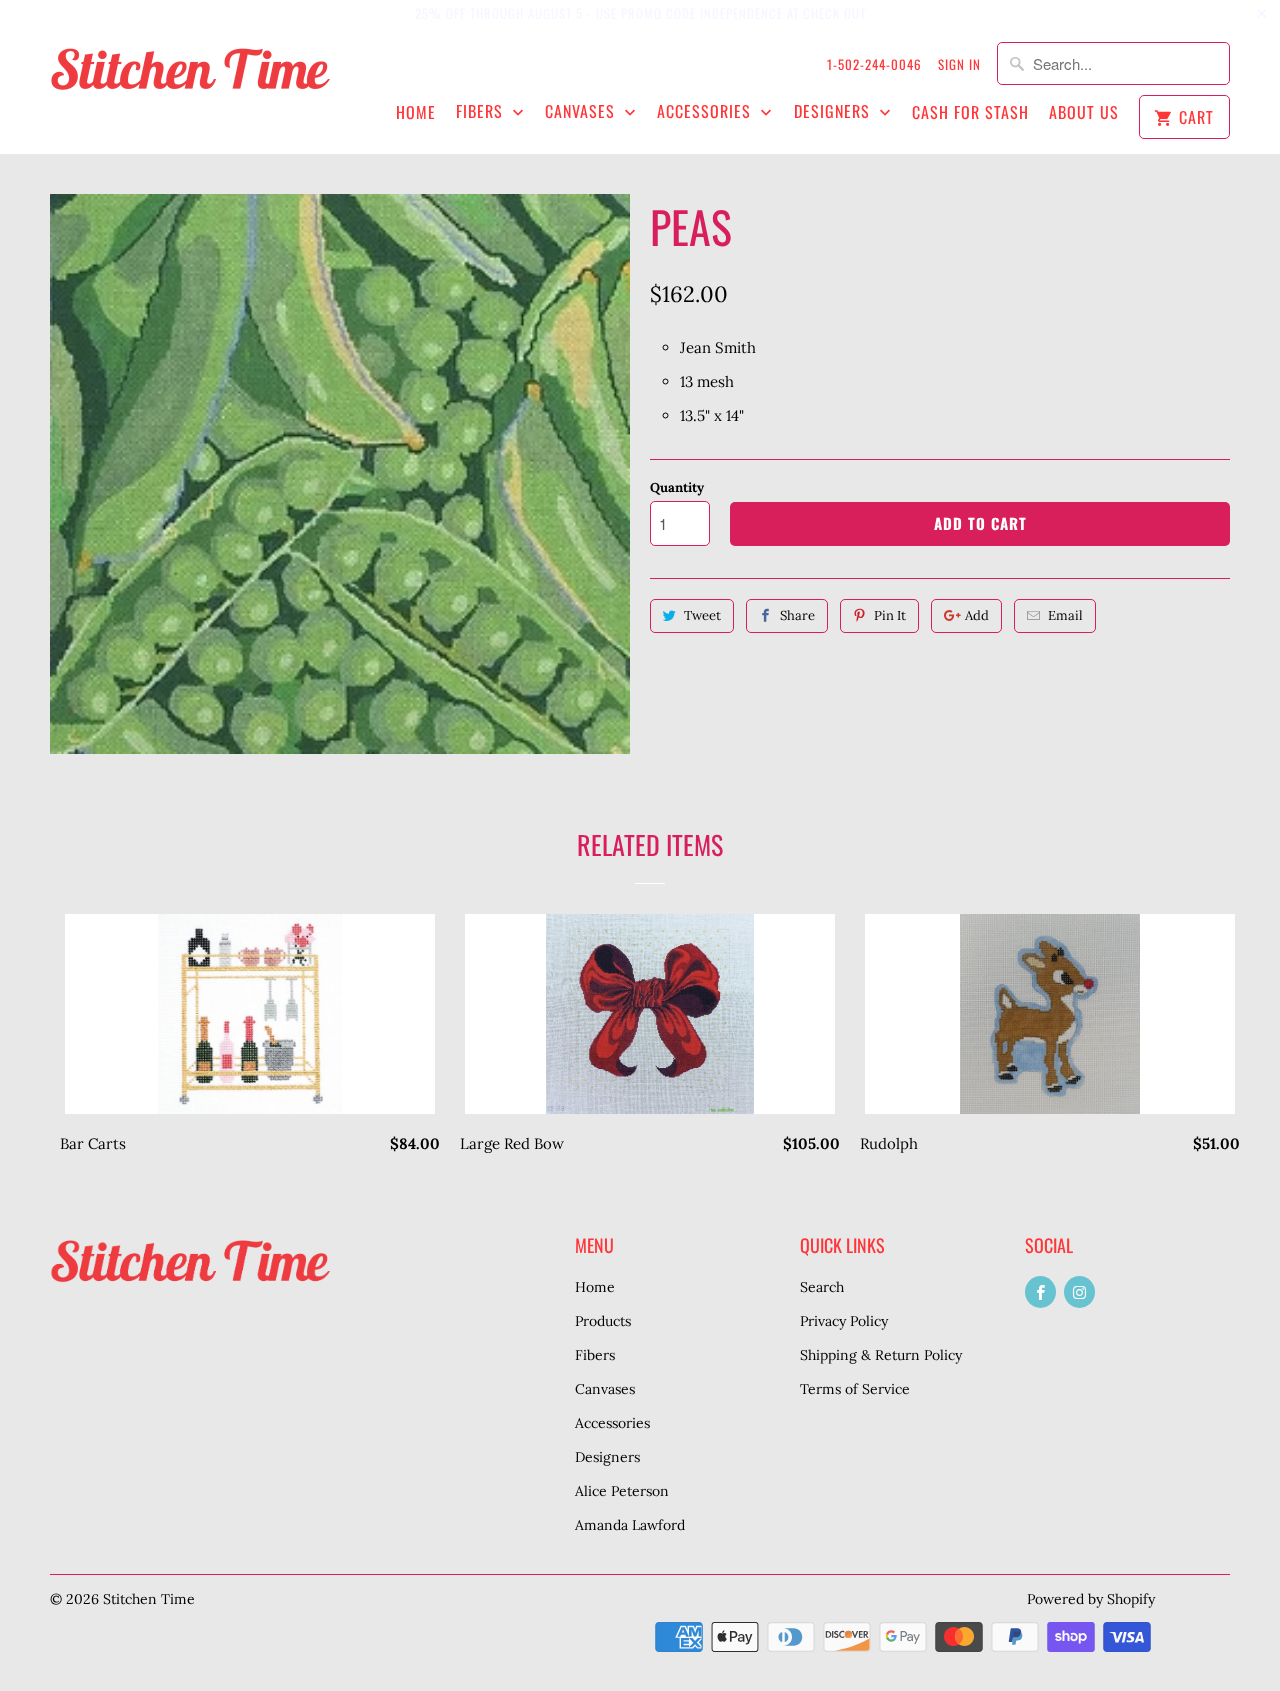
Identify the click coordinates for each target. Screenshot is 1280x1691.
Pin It (890, 615)
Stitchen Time (149, 1599)
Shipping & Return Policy (881, 1355)
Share (797, 615)
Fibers (482, 111)
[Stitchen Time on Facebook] (1040, 1292)
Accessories (706, 111)
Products (603, 1321)
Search (822, 1287)
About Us (1084, 112)
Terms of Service (855, 1389)
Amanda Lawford (630, 1525)
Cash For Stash (970, 112)
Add (977, 615)
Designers (834, 111)
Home (416, 112)
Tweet (702, 615)
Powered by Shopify (1091, 1599)
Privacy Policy (844, 1321)
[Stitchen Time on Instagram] (1079, 1292)
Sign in (959, 64)
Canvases (582, 111)
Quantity (677, 487)
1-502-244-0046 (874, 64)
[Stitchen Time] (190, 79)
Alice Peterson (622, 1491)
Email (1065, 615)
